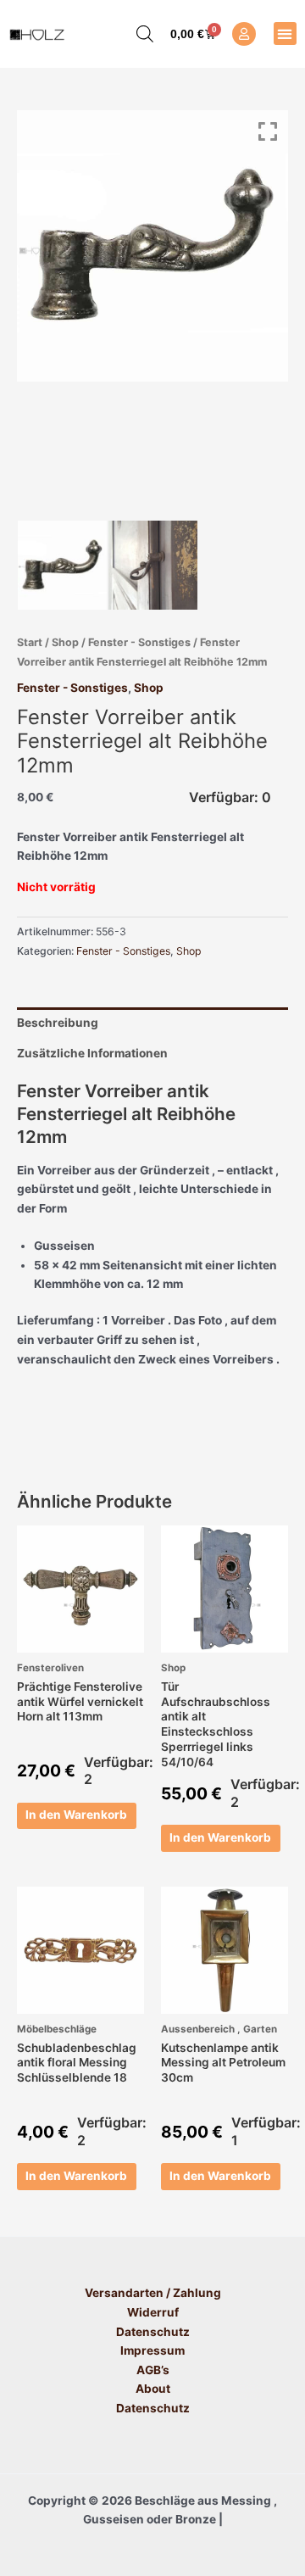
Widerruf (153, 2312)
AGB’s (153, 2370)
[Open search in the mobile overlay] (136, 34)
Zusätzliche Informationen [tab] (92, 1053)
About (153, 2389)
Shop (65, 642)
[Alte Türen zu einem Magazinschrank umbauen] (153, 565)
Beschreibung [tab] (58, 1023)
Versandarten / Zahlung (153, 2293)
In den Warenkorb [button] (76, 1815)
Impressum (152, 2350)
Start (30, 642)
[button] (285, 33)
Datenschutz (153, 2332)
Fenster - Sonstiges (139, 642)
